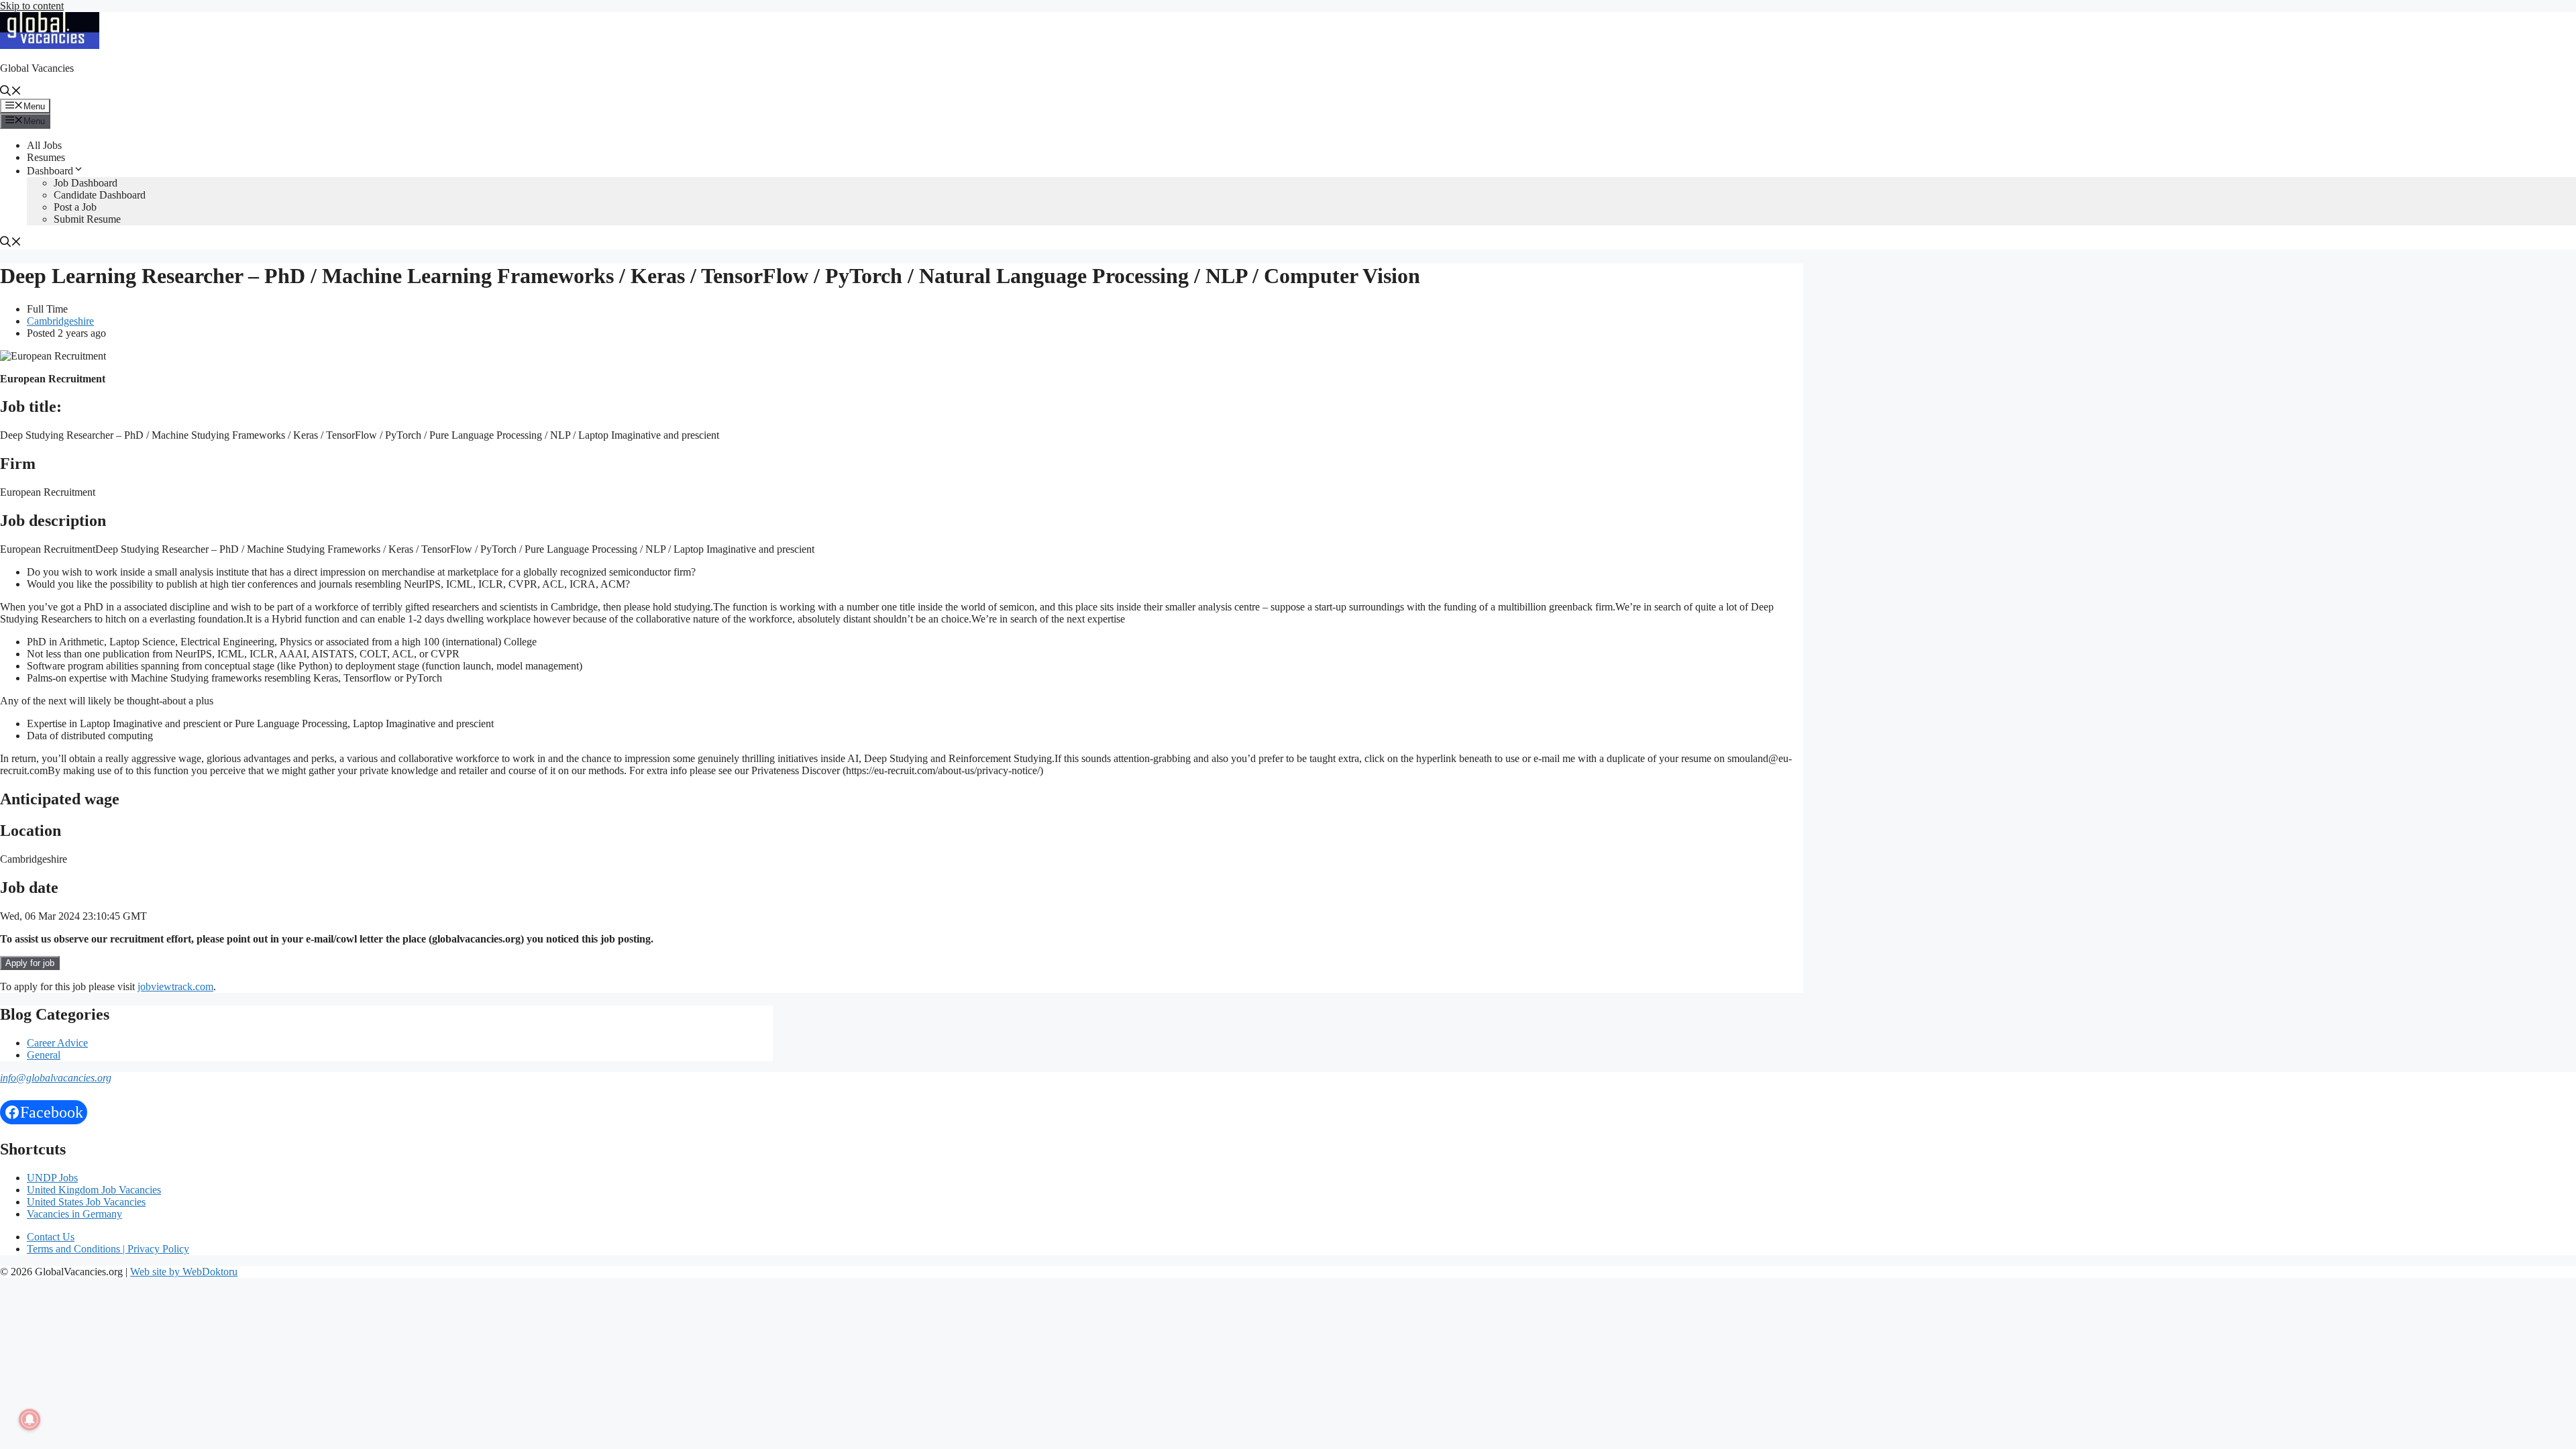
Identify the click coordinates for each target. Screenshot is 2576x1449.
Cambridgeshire (60, 321)
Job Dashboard (86, 183)
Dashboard (50, 171)
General (44, 1055)
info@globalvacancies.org (56, 1078)
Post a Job (75, 207)
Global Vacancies (37, 68)
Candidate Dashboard (100, 195)
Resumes (46, 157)
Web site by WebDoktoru (184, 1272)
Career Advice (57, 1043)
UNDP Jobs (52, 1178)
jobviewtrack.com (175, 986)
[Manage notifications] (30, 1419)
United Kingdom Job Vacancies (94, 1190)
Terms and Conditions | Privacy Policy (108, 1249)
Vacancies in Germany (74, 1214)
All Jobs (44, 145)
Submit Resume (87, 219)
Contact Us (51, 1237)
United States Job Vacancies (86, 1202)
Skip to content (32, 6)
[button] (11, 92)
